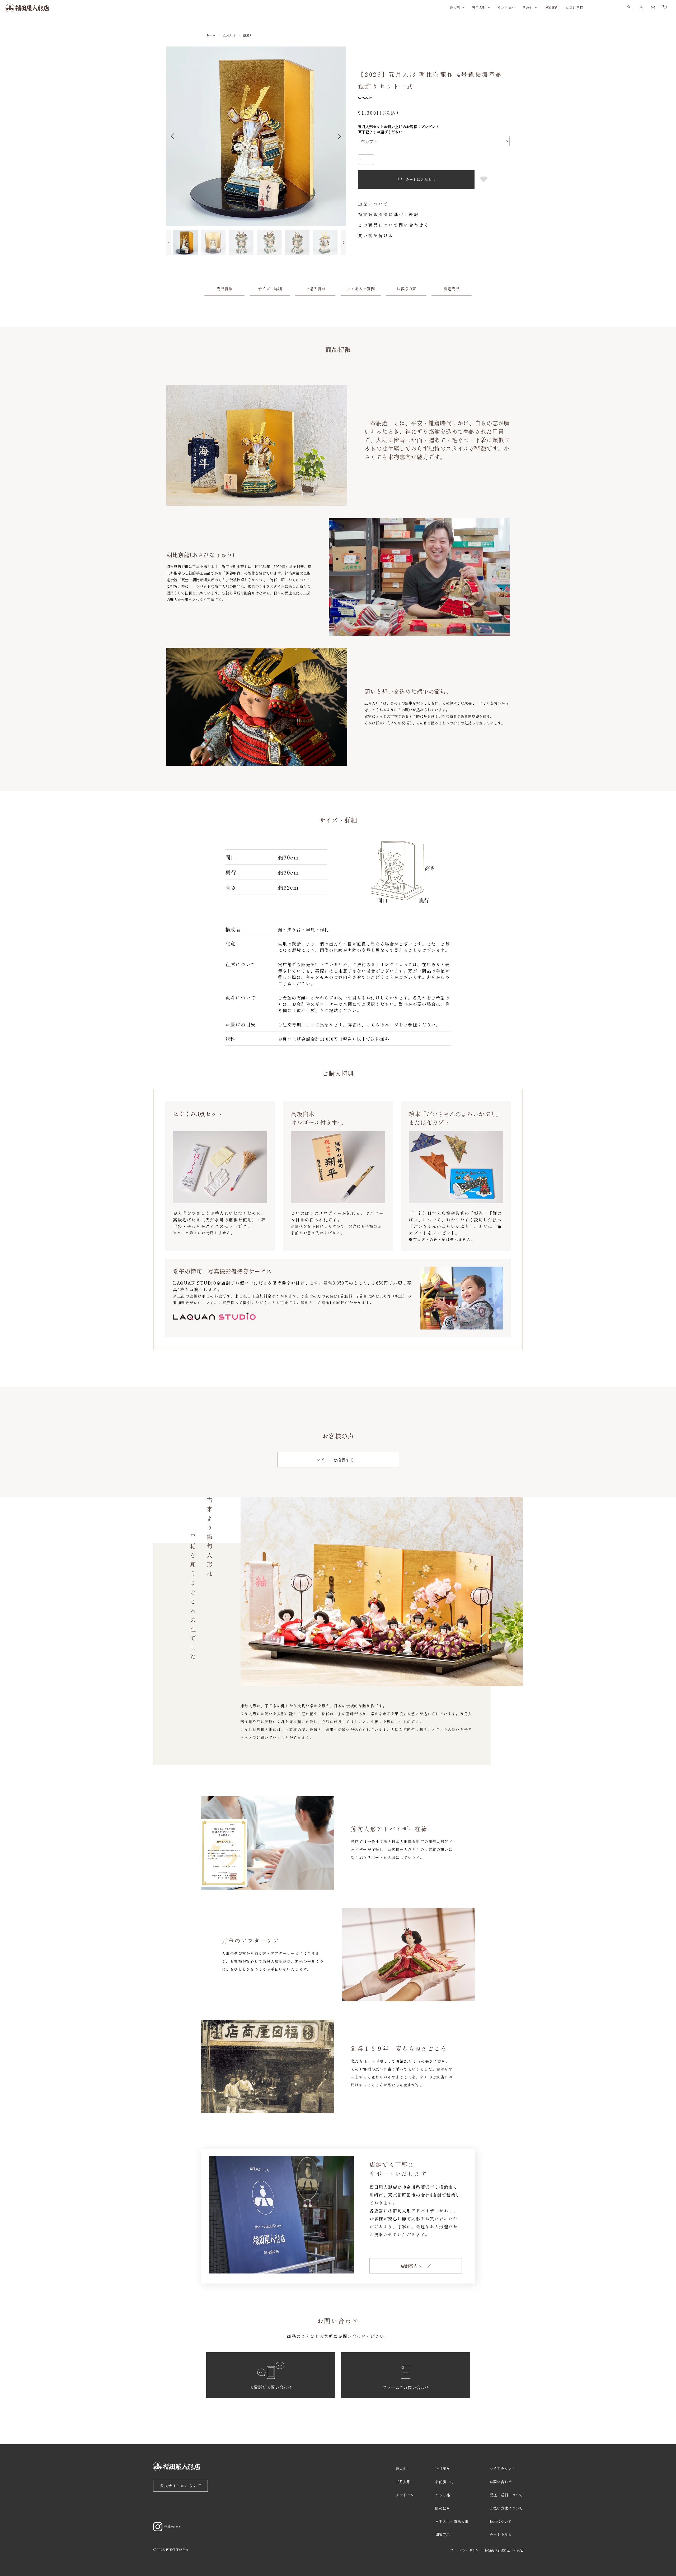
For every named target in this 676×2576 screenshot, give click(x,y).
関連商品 (452, 289)
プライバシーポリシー (466, 2550)
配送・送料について (506, 2495)
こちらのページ (382, 1025)
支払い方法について (506, 2508)
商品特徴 (224, 289)
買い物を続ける (376, 235)
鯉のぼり (443, 2508)
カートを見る (501, 2535)
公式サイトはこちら (179, 2486)
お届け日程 (574, 8)
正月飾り (443, 2468)
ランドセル (506, 8)
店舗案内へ (411, 2266)
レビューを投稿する (335, 1460)
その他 (527, 8)
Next (339, 136)
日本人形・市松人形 (452, 2521)
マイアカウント (503, 2468)
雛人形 (455, 8)
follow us (172, 2527)
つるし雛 (443, 2495)
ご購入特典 (315, 289)
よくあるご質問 (361, 289)
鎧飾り (248, 35)
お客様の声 (406, 289)
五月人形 (479, 8)
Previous (173, 136)
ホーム (211, 35)
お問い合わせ (501, 2482)
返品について (373, 204)
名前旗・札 (444, 2482)
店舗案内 (551, 8)
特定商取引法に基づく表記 (388, 214)
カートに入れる (419, 179)
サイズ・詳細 (270, 289)
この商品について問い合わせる (394, 225)
